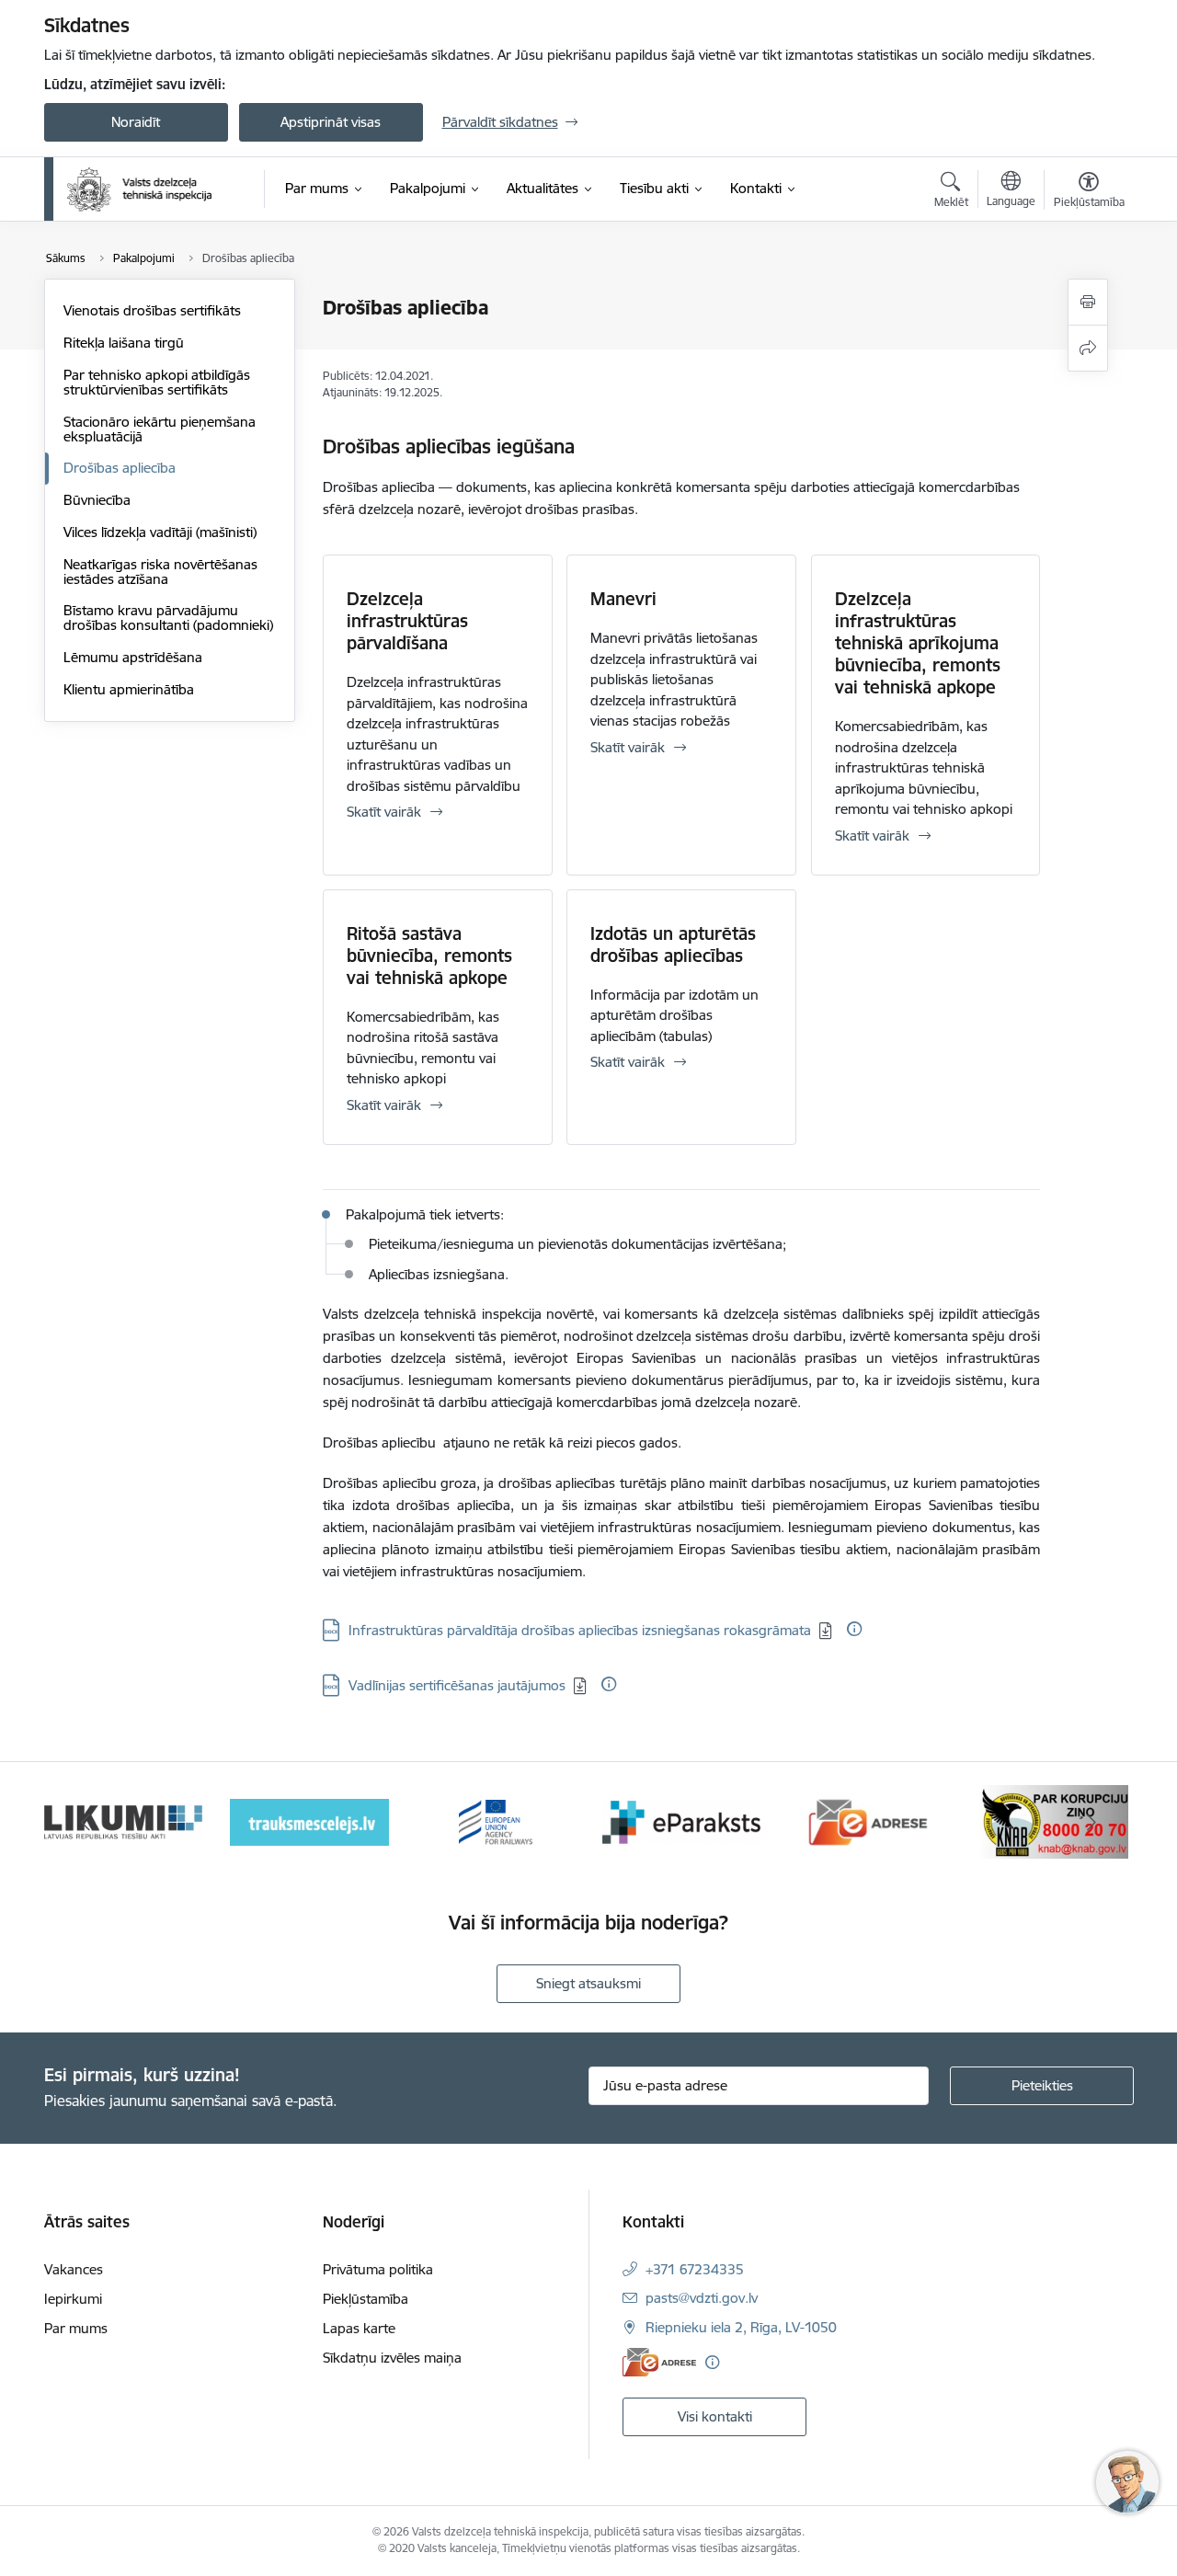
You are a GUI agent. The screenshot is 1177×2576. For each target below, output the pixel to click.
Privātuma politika (378, 2269)
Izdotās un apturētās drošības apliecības (673, 945)
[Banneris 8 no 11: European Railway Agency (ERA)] (496, 1820)
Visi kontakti (715, 2416)
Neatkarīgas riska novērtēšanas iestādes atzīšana (160, 572)
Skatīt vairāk (384, 812)
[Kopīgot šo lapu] (1088, 348)
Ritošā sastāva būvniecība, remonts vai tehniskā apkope (429, 956)
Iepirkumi (73, 2299)
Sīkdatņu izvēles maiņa (392, 2358)
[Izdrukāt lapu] (1088, 302)
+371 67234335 (695, 2269)
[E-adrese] (659, 2362)
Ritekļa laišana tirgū (124, 343)
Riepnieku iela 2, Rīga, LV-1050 (741, 2327)
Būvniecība (97, 500)
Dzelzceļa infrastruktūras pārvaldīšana (407, 621)
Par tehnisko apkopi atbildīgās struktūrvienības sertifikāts (157, 382)
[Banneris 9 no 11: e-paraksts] (681, 1820)
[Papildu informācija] (854, 1629)
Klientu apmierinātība (129, 689)
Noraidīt (136, 122)
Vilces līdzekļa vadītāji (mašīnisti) (160, 532)
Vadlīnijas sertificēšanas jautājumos (457, 1685)
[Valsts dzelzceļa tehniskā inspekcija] (140, 189)
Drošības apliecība (120, 468)
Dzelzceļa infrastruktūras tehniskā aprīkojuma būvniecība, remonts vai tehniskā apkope (918, 643)
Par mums (76, 2328)
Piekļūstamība (366, 2299)
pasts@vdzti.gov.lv (702, 2298)
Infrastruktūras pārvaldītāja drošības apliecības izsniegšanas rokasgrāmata (580, 1630)
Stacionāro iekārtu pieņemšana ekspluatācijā (160, 429)
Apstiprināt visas (331, 122)
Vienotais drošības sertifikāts (152, 310)
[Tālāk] (1091, 1822)
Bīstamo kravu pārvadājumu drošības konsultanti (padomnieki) (168, 618)
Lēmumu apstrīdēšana (133, 657)
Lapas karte (359, 2328)
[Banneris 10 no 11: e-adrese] (868, 1820)
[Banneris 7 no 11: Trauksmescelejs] (309, 1820)
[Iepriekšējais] (86, 1822)
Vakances (74, 2269)
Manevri (623, 599)
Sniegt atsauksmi (588, 1983)
